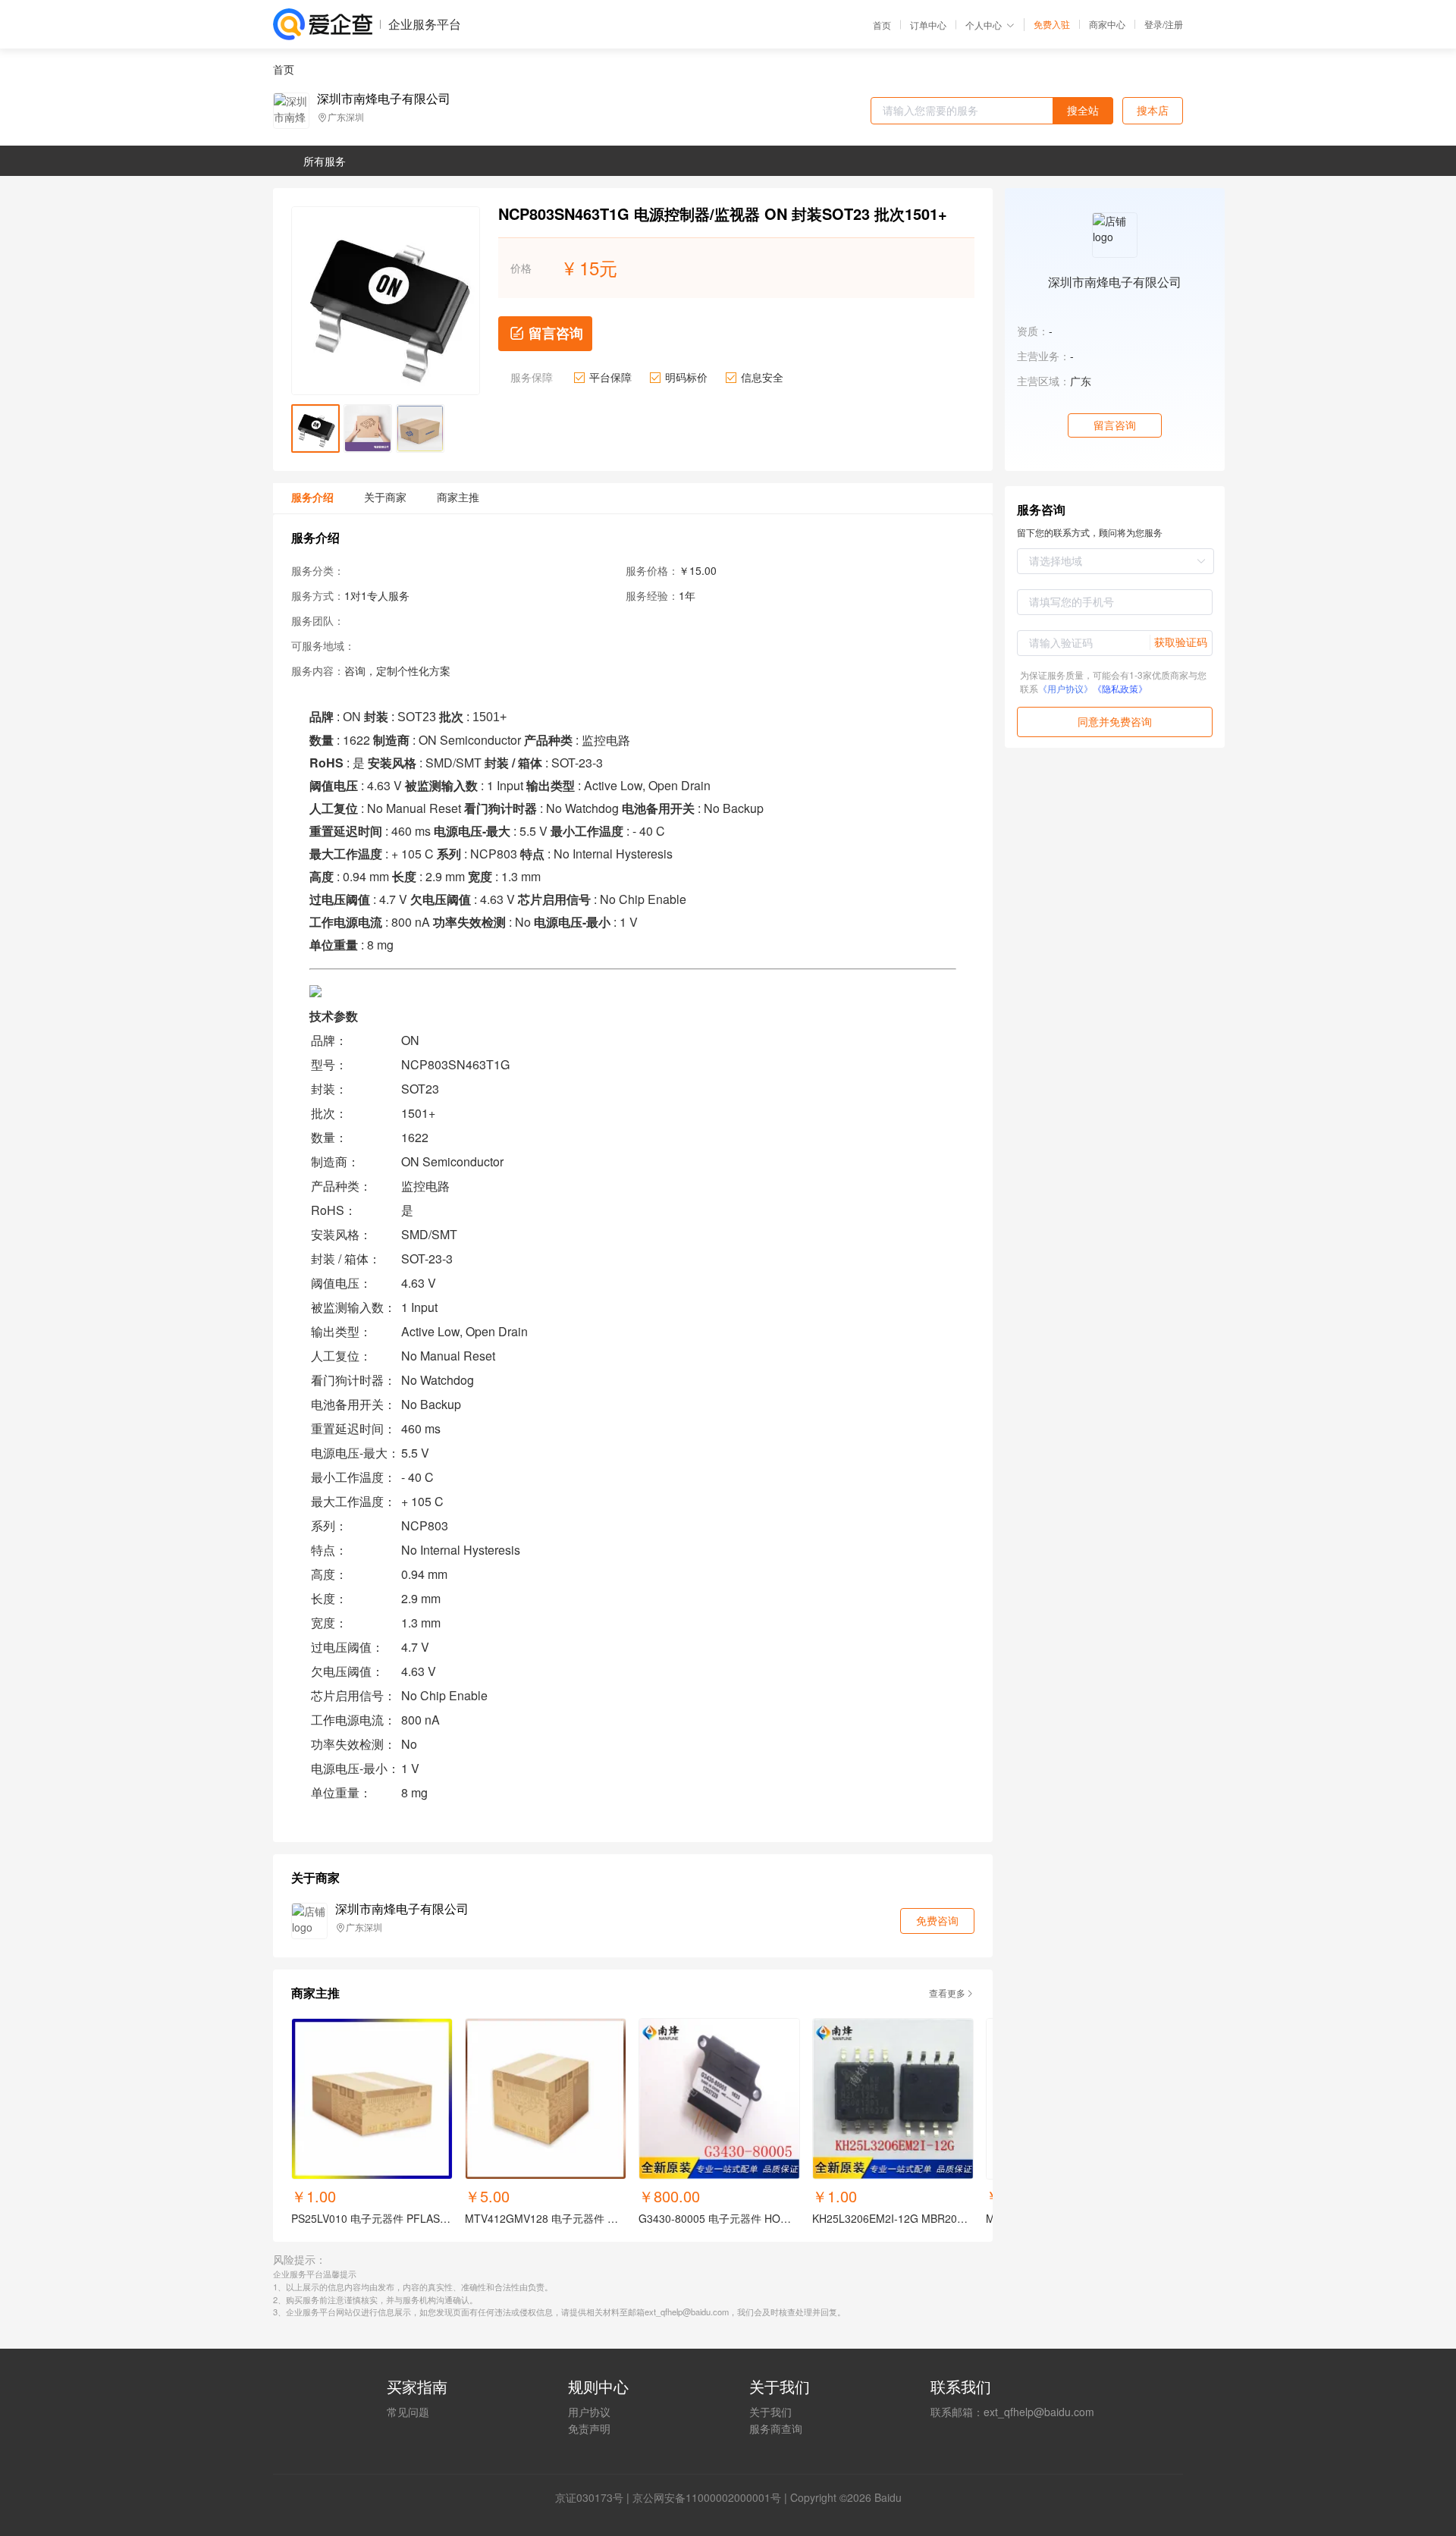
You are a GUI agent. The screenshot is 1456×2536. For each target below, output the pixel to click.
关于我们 (770, 2412)
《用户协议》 (1065, 688)
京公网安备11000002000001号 (707, 2497)
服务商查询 (776, 2428)
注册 (1174, 24)
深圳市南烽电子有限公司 (384, 99)
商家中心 (1107, 24)
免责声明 (589, 2428)
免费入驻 (1052, 24)
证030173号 (595, 2497)
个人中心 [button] (984, 25)
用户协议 (589, 2412)
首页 (882, 25)
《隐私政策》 (1120, 688)
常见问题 (408, 2412)
